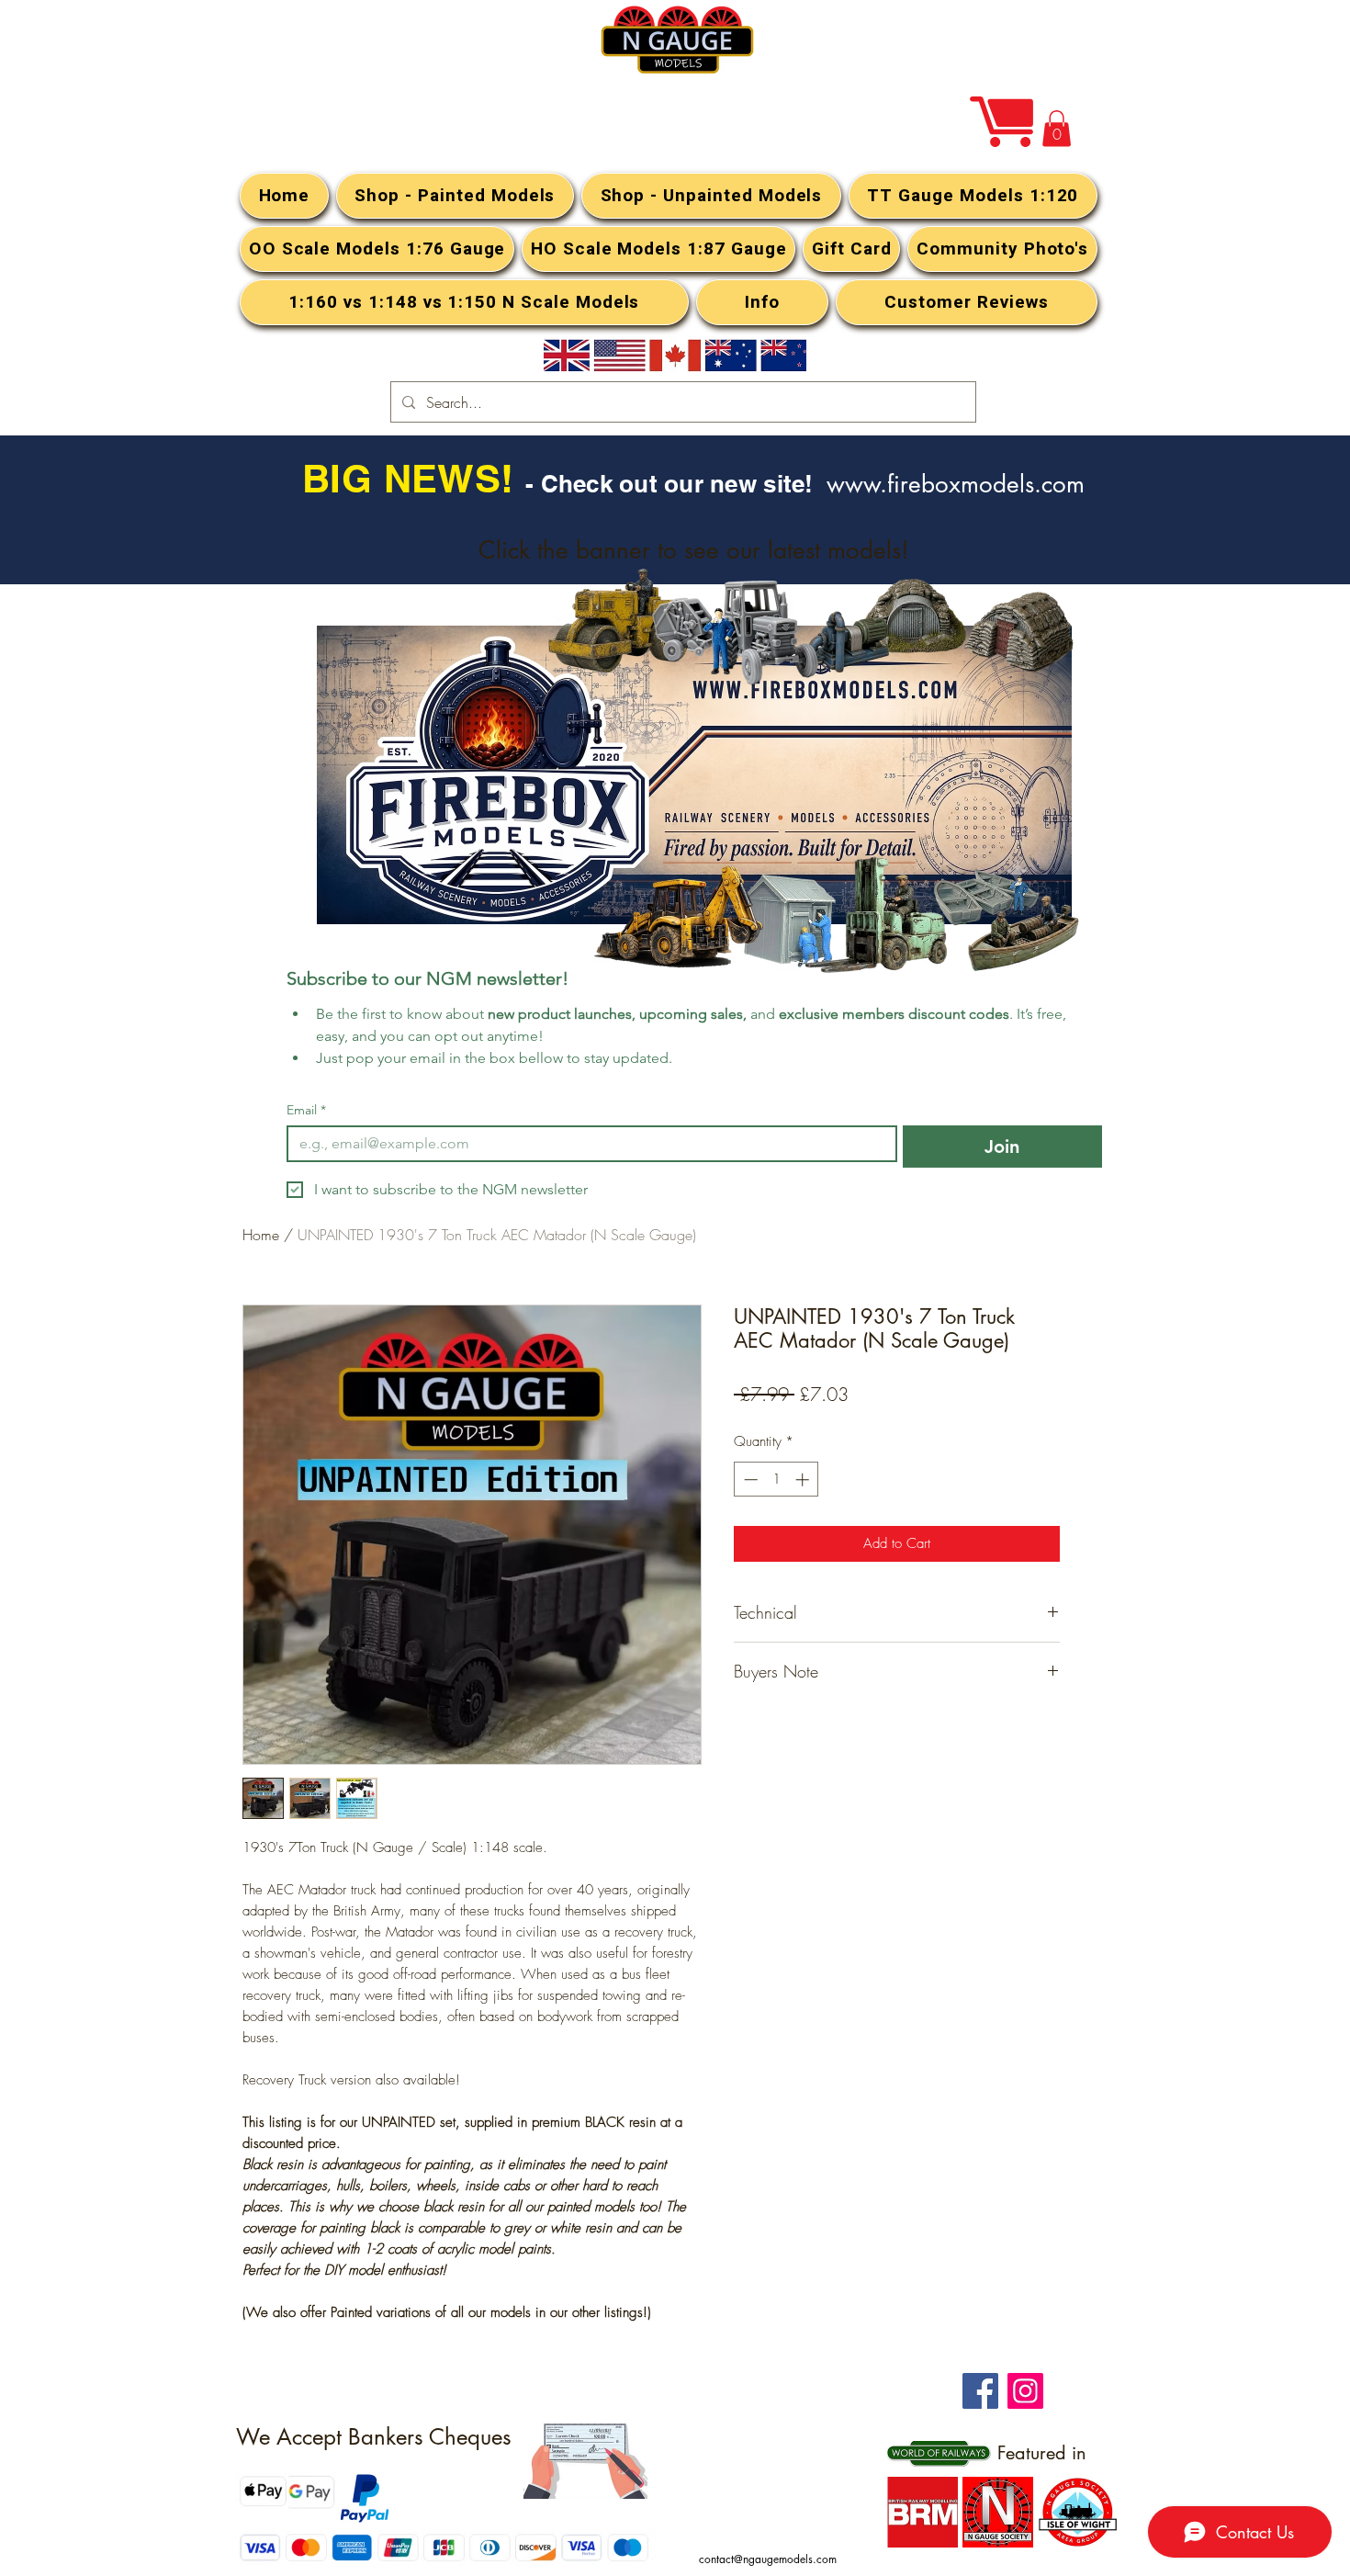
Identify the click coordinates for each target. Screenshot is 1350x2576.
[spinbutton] (776, 1480)
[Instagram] (1025, 2391)
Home (261, 1235)
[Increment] (804, 1480)
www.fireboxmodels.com (956, 484)
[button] (1057, 128)
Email (306, 1110)
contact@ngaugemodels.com (768, 2559)
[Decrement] (749, 1480)
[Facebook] (980, 2391)
